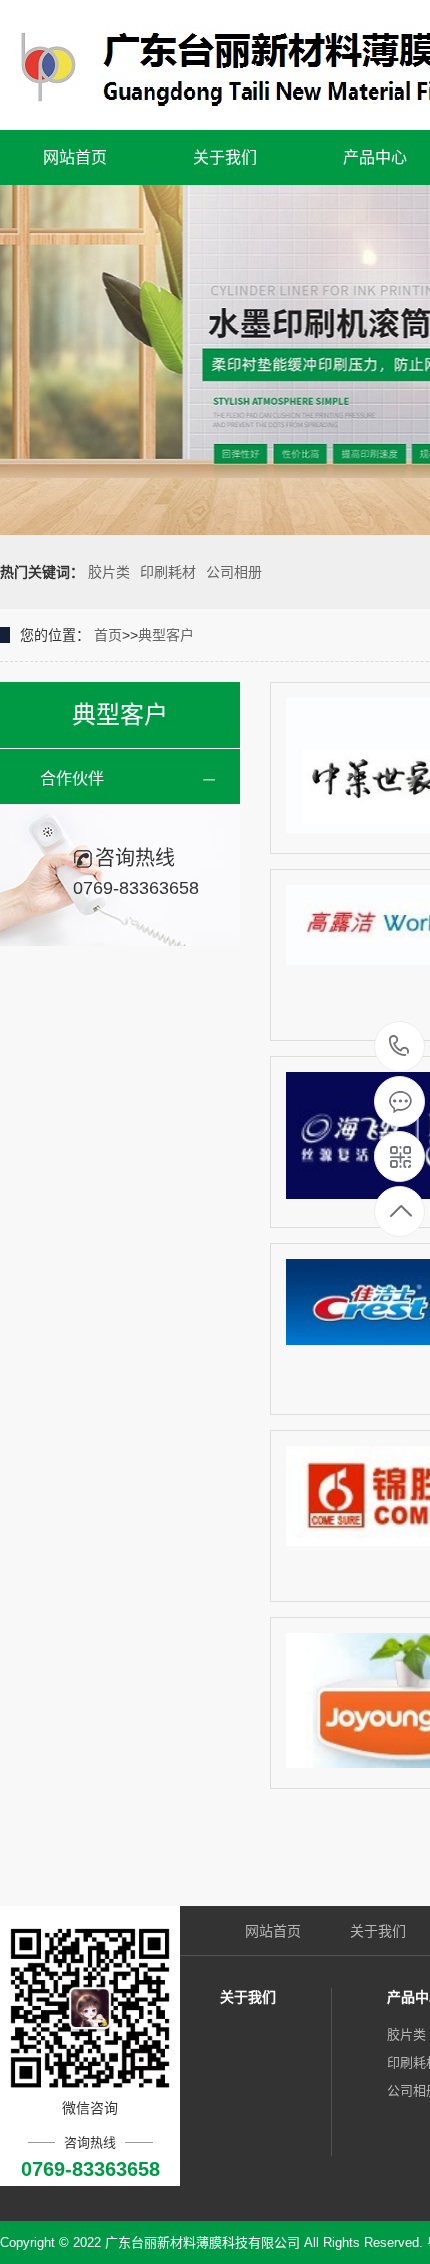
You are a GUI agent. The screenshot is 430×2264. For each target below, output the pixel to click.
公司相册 (234, 572)
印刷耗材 (168, 572)
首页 (108, 635)
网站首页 (75, 157)
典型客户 (166, 635)
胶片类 (109, 572)
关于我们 (225, 157)
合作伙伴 (72, 778)
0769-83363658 (399, 1047)
